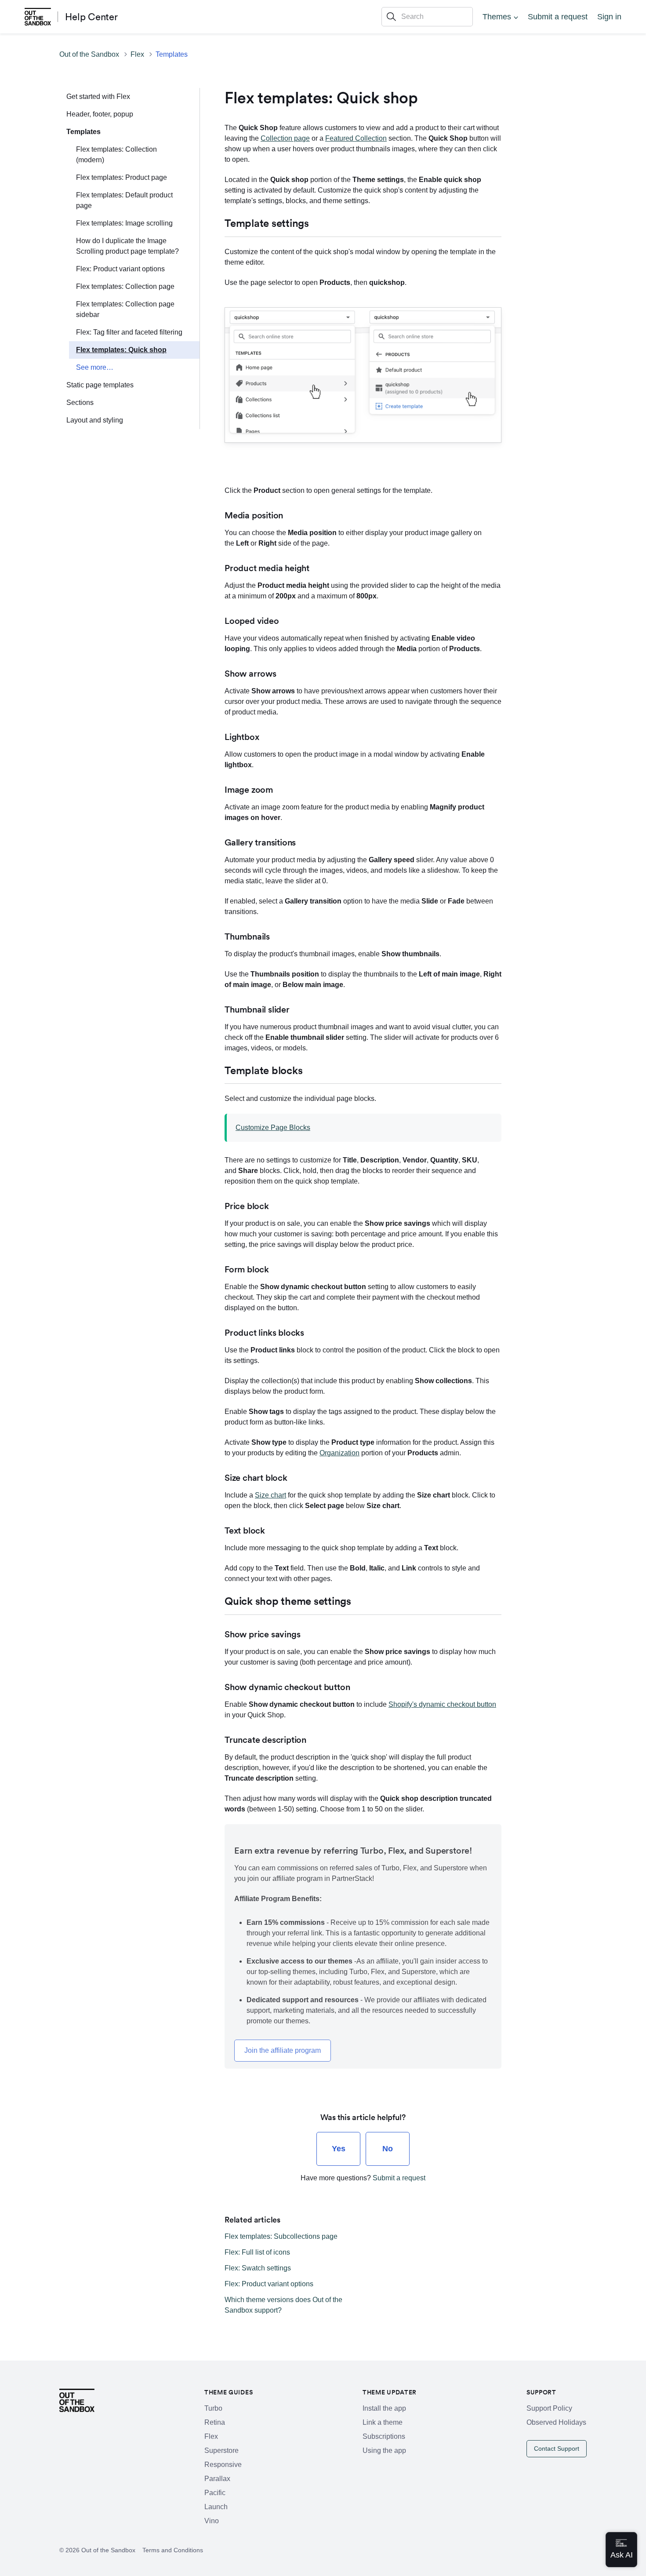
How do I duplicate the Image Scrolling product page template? (127, 246)
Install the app (384, 2408)
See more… (95, 367)
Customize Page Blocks (273, 1128)
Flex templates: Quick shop (121, 350)
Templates (172, 54)
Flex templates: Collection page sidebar (125, 309)
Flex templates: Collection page (125, 286)
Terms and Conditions (173, 2550)
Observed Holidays (556, 2422)
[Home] (38, 17)
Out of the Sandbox (89, 54)
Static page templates (100, 385)
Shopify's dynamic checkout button (442, 1704)
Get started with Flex (98, 97)
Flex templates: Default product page (124, 200)
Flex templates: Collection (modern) (116, 155)
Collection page (285, 138)
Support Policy (549, 2408)
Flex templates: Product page (122, 177)
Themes (497, 17)
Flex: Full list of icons (257, 2252)
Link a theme (383, 2422)
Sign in (609, 17)
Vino (212, 2521)
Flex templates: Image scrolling (124, 223)
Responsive (223, 2465)
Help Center (91, 17)
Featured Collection (356, 138)
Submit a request (558, 17)
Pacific (215, 2493)
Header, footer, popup (100, 114)
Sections (80, 403)
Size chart (270, 1495)
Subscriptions (384, 2436)
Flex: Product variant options (120, 269)
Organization (339, 1453)
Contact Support (557, 2448)
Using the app (384, 2450)
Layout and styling (95, 420)
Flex (137, 54)
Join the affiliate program (283, 2050)
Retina (215, 2422)
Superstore (221, 2450)
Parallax (217, 2479)
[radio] (338, 2149)
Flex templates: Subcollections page (281, 2236)
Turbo (213, 2408)
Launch (216, 2507)
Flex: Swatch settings (258, 2268)
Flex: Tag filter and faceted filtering (129, 332)
